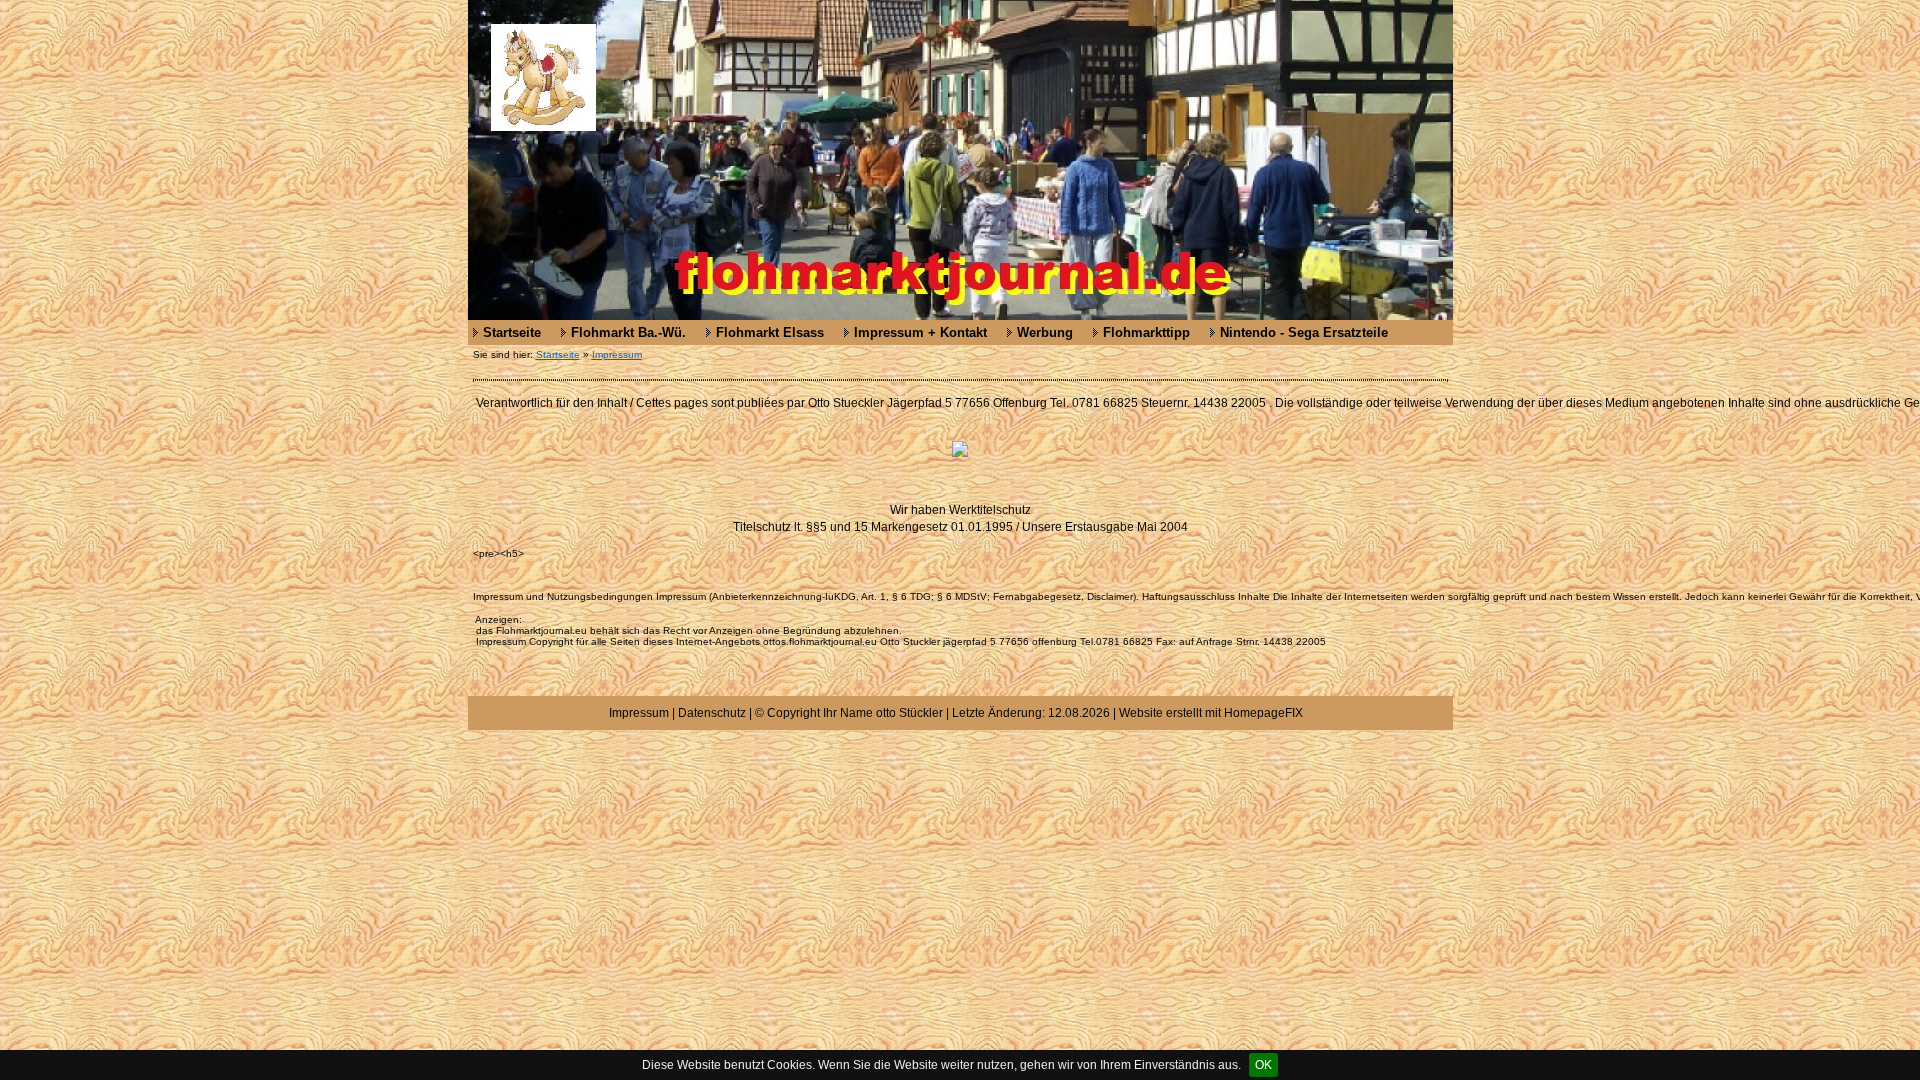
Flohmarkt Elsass (770, 332)
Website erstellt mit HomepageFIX (1211, 713)
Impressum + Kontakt (920, 332)
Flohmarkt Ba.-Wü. (628, 332)
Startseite (512, 332)
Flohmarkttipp (1146, 332)
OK (1263, 1065)
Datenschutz (712, 713)
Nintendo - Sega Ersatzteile (1304, 332)
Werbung (1045, 332)
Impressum (617, 354)
